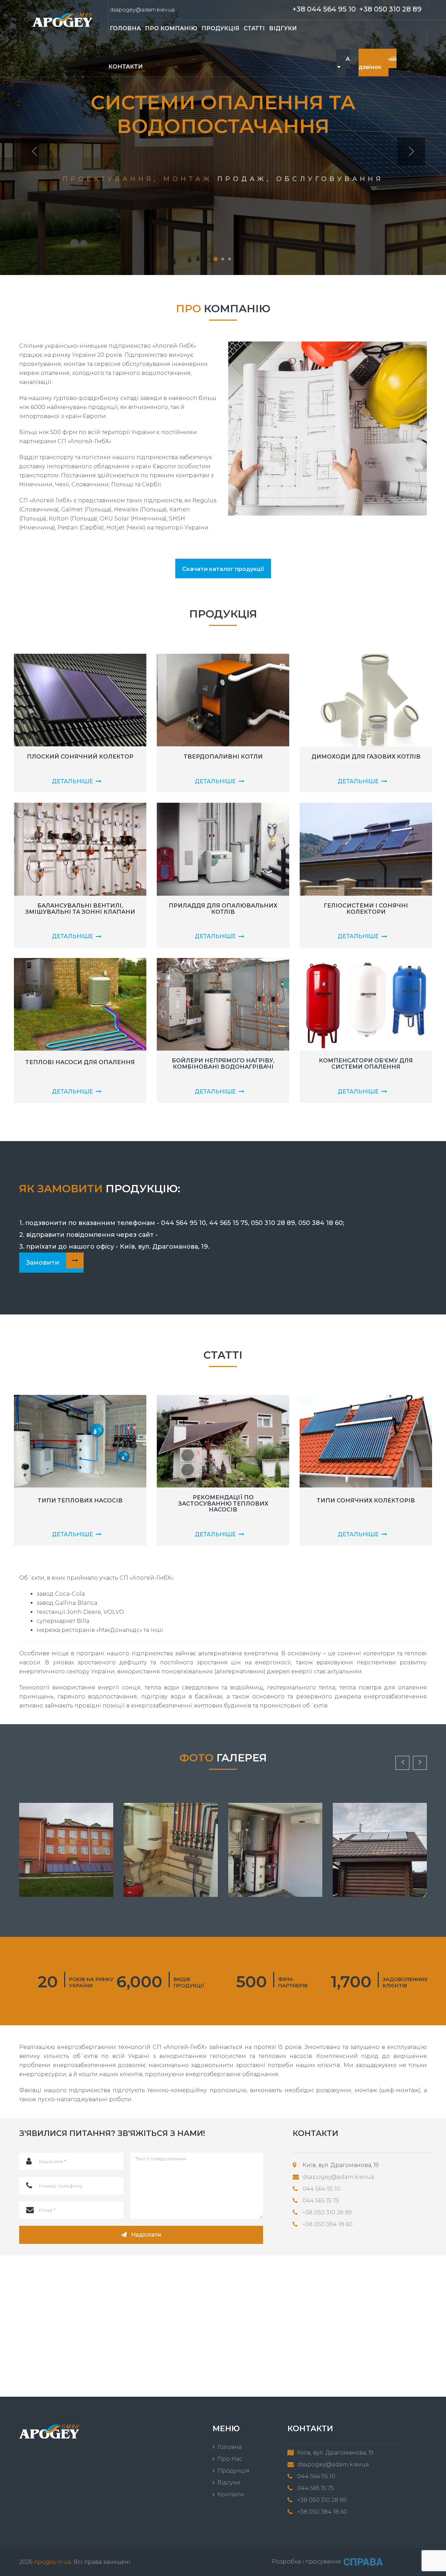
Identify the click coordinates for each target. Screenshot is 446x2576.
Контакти (126, 67)
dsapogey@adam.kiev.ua (142, 10)
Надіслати (146, 2235)
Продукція (233, 2471)
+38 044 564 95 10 (324, 9)
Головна (229, 2447)
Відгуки (229, 2483)
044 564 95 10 (321, 2189)
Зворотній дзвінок (378, 63)
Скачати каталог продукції (223, 569)
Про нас (230, 2459)
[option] (223, 138)
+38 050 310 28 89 (390, 9)
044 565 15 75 (321, 2201)
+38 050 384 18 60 (328, 2224)
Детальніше (72, 781)
